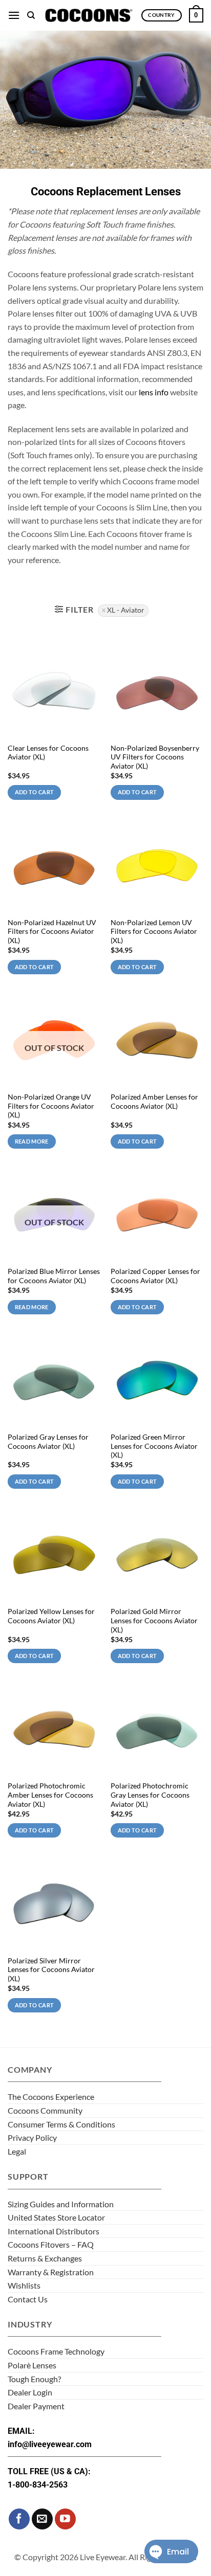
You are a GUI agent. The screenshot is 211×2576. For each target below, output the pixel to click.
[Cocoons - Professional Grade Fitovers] (88, 15)
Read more (32, 1141)
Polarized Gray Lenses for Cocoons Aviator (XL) (48, 1442)
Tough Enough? (34, 2379)
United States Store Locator (56, 2217)
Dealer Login (30, 2392)
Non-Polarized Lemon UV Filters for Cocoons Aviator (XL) (154, 932)
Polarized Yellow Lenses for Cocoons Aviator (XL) (51, 1616)
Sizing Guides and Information (61, 2204)
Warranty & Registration (51, 2272)
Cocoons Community (45, 2110)
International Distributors (54, 2231)
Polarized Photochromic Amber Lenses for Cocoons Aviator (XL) (50, 1795)
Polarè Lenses (32, 2365)
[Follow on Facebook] (19, 2519)
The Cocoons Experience (51, 2097)
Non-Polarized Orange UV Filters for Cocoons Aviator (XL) (51, 1106)
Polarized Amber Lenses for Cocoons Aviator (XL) (154, 1102)
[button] (14, 15)
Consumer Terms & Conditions (61, 2124)
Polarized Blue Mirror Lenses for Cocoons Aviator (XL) (54, 1276)
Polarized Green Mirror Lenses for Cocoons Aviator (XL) (154, 1446)
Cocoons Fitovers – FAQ (51, 2244)
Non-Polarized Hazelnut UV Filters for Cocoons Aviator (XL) (52, 932)
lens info (154, 392)
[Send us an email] (42, 2519)
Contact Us (28, 2299)
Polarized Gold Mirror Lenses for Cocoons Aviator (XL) (154, 1620)
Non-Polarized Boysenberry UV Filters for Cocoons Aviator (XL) (155, 757)
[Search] (31, 15)
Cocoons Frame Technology (56, 2351)
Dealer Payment (36, 2406)
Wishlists (24, 2285)
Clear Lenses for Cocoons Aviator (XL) (48, 753)
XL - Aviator (126, 610)
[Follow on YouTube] (65, 2519)
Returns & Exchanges (45, 2258)
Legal (17, 2151)
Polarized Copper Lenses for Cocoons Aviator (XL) (155, 1276)
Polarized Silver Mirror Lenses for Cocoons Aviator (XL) (51, 1970)
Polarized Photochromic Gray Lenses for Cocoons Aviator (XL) (150, 1795)
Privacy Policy (32, 2137)
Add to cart (35, 792)
